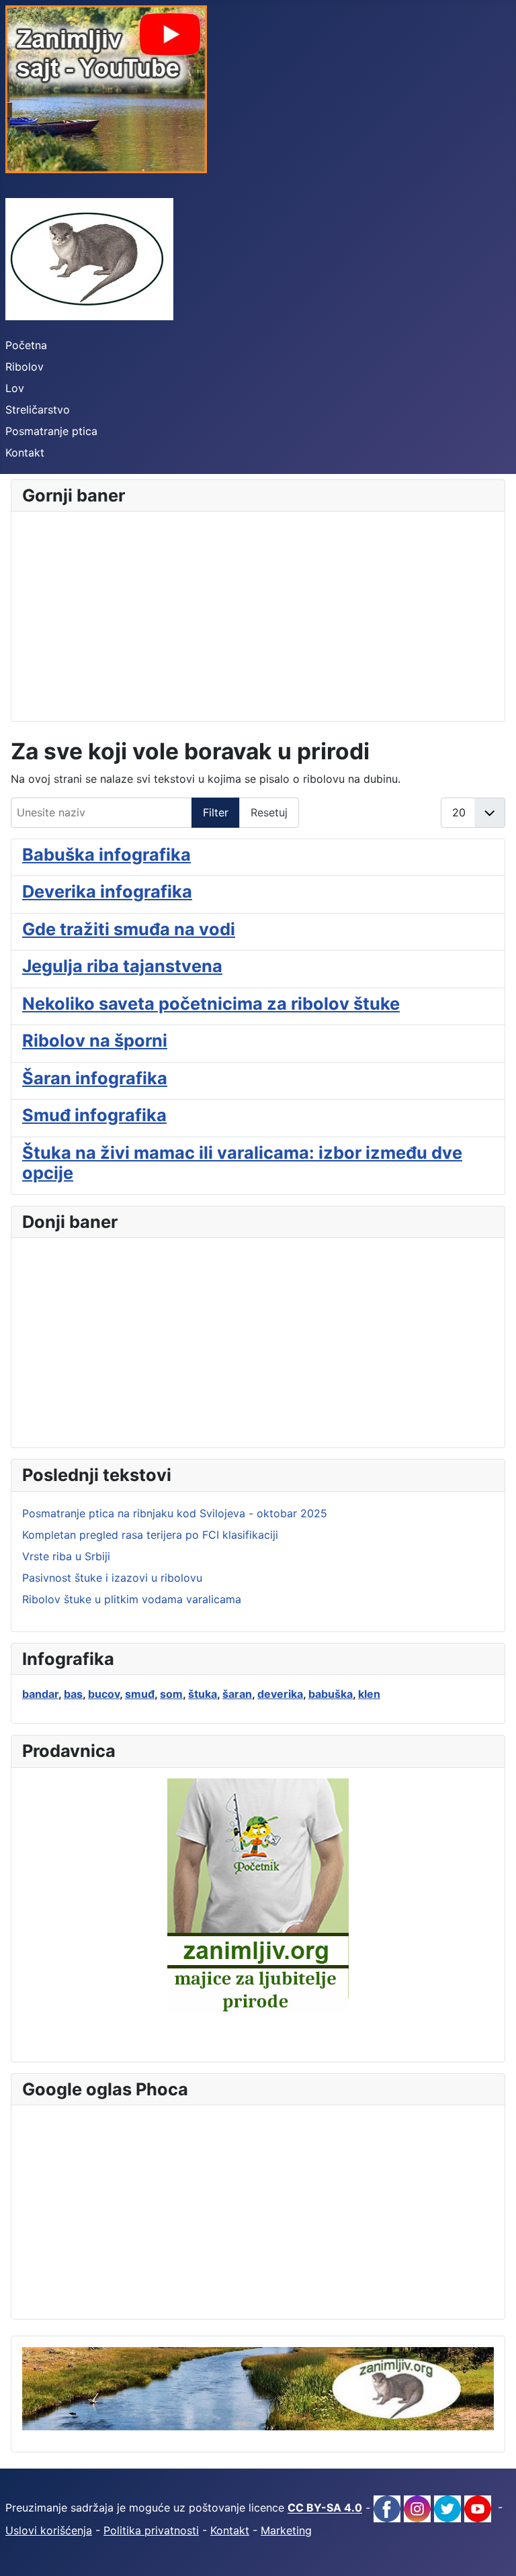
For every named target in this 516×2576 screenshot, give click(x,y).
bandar (40, 1694)
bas (73, 1694)
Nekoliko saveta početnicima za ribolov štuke (211, 1003)
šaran (237, 1694)
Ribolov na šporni (95, 1040)
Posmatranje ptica (51, 431)
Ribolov (25, 367)
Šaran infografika (95, 1078)
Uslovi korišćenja (49, 2530)
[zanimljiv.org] (258, 2388)
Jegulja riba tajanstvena (122, 966)
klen (369, 1694)
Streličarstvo (38, 410)
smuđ (140, 1694)
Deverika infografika (107, 891)
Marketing (286, 2530)
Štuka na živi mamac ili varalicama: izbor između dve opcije (242, 1162)
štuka (203, 1694)
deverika (280, 1694)
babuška (331, 1694)
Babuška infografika (106, 854)
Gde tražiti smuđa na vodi (129, 929)
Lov (15, 388)
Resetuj (269, 812)
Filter (216, 812)
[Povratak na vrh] (492, 2551)
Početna (26, 345)
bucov (104, 1694)
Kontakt (25, 452)
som (171, 1694)
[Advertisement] (258, 616)
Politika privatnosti (151, 2530)
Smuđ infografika (94, 1115)
